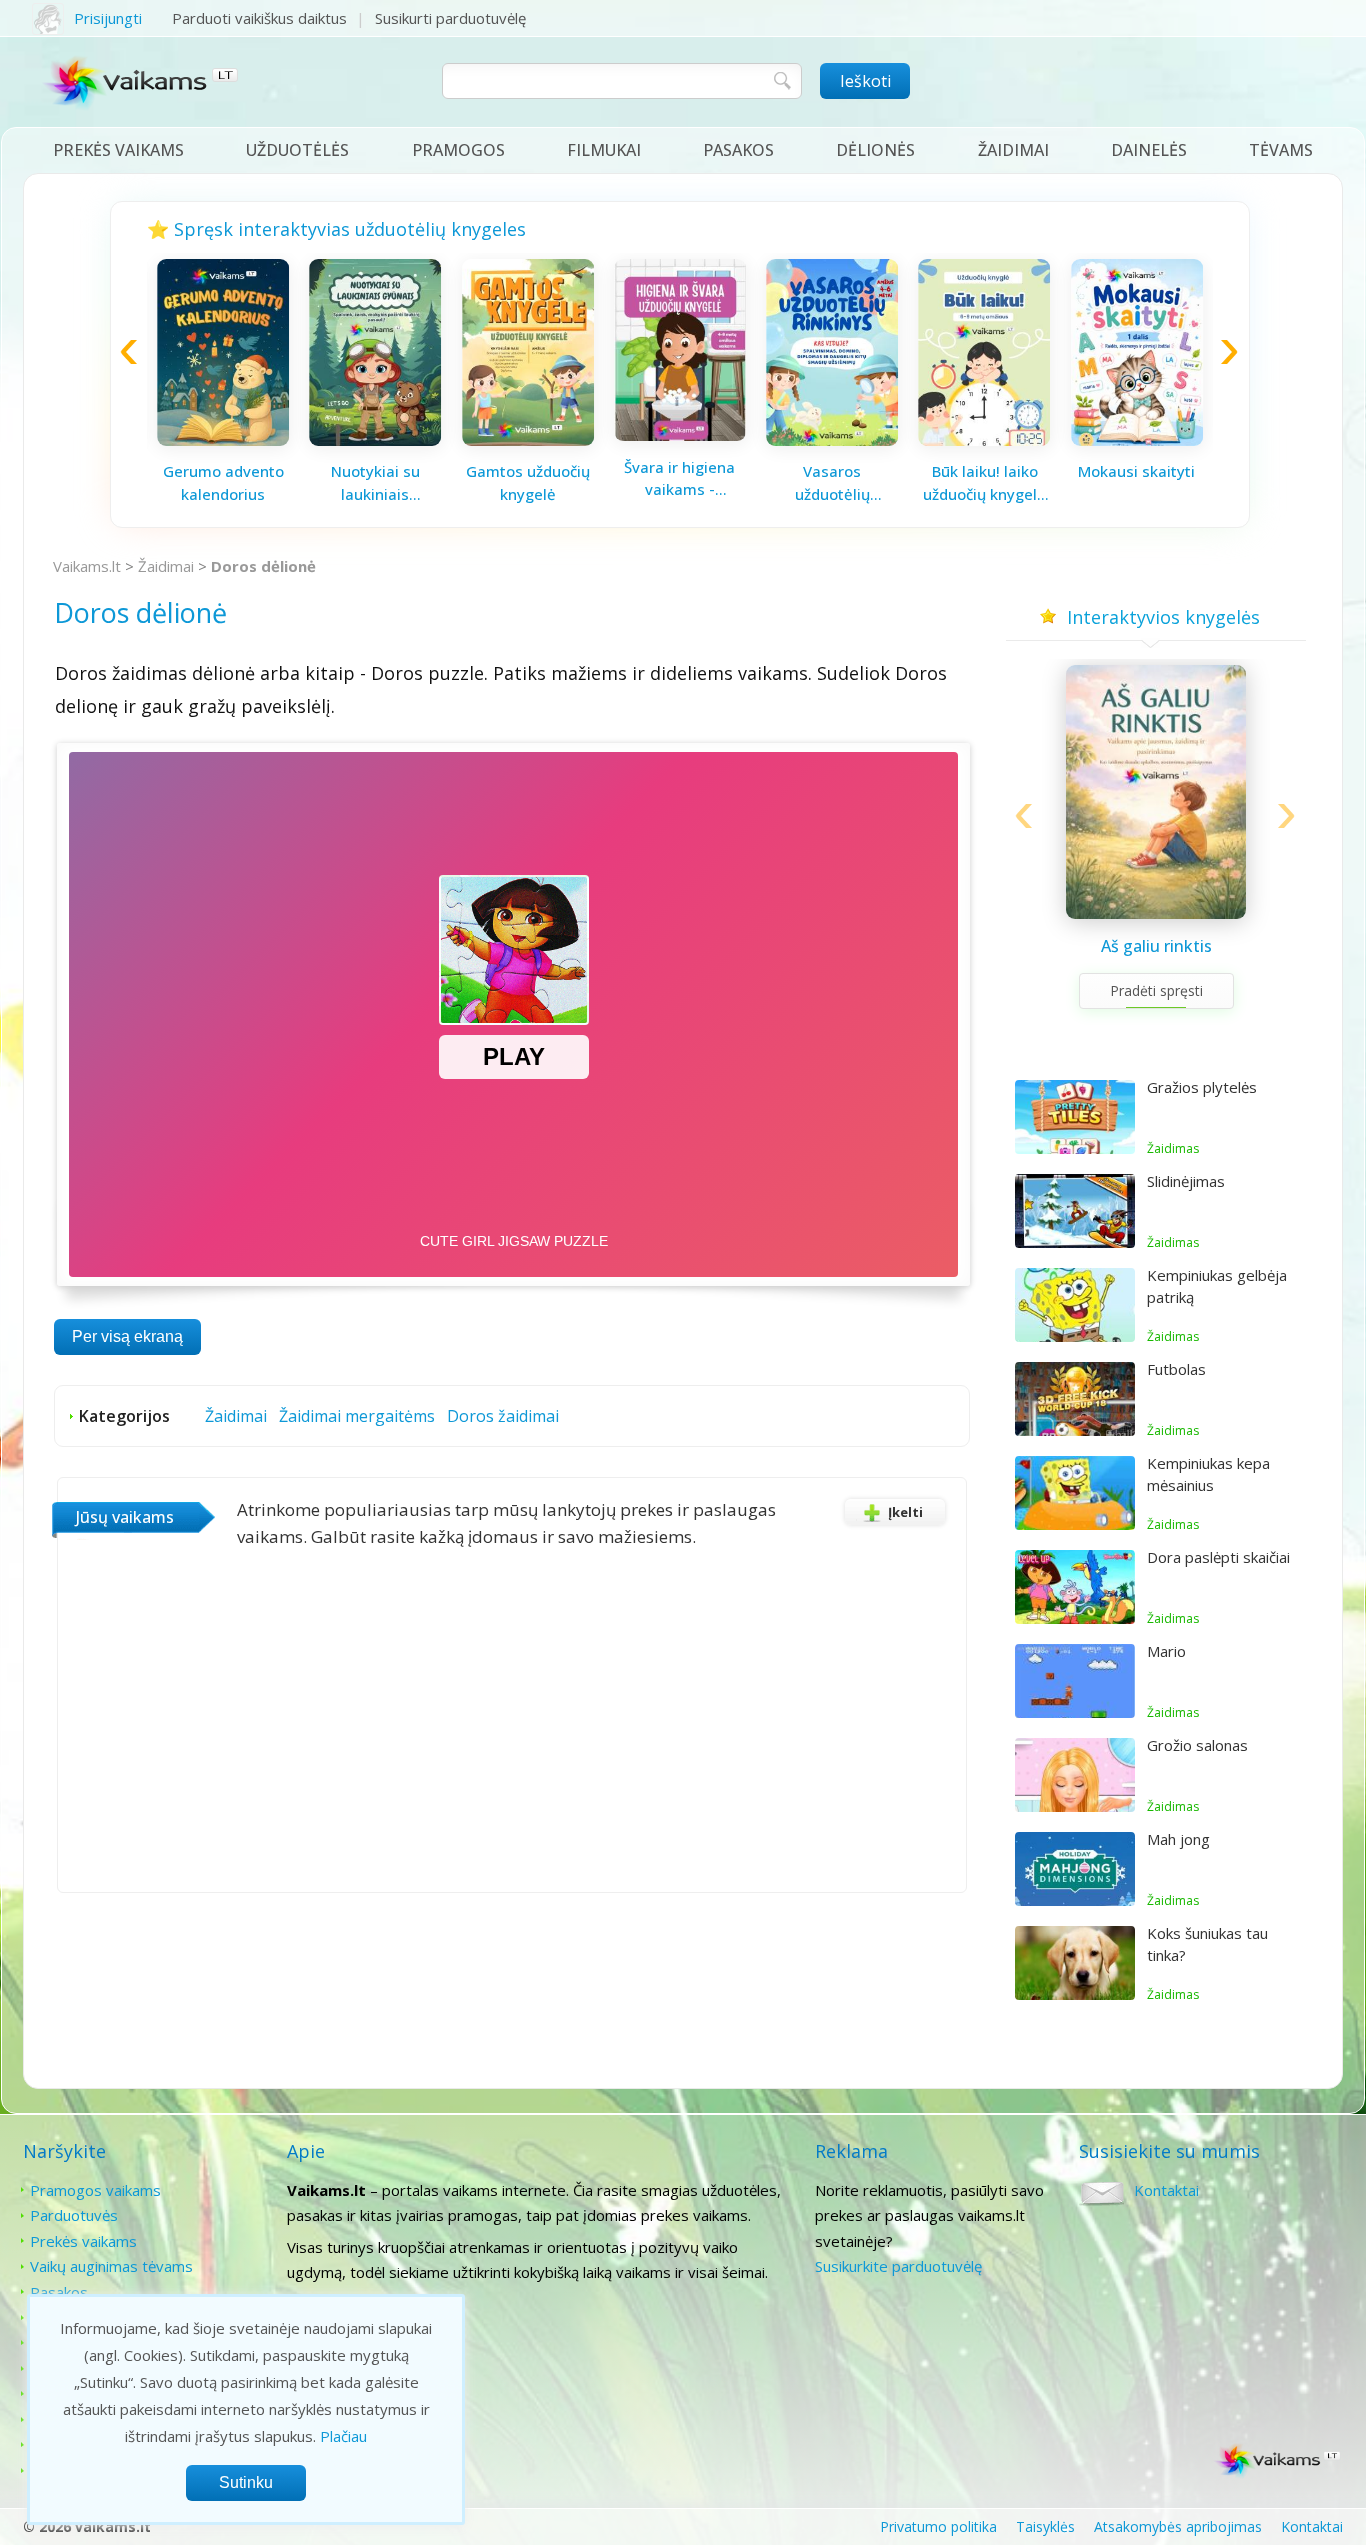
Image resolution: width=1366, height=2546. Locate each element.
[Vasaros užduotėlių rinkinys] (832, 440)
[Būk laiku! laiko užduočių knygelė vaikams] (985, 440)
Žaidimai (1013, 150)
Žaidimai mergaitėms (357, 1416)
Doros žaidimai (503, 1416)
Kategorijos (124, 1416)
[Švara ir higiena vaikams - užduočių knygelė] (680, 435)
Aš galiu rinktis (1156, 946)
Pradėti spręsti (1156, 990)
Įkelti (905, 1512)
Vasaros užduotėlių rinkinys (832, 483)
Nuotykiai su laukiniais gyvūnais (375, 483)
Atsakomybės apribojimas (1178, 2526)
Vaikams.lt (87, 566)
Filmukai (604, 150)
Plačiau (343, 2436)
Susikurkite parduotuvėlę (898, 2266)
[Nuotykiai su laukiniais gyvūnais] (375, 440)
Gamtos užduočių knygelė (528, 482)
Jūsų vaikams (125, 1517)
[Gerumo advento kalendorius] (223, 440)
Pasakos (738, 150)
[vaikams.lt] (141, 87)
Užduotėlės (297, 150)
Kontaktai (1166, 2190)
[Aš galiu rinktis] (1156, 913)
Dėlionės (875, 150)
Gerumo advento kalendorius (223, 482)
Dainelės (1149, 150)
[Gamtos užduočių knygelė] (528, 440)
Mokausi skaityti (1136, 471)
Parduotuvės (74, 2215)
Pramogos (458, 150)
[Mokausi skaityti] (1137, 440)
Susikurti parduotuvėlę (450, 18)
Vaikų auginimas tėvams (111, 2266)
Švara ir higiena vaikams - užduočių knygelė (679, 479)
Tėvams (1281, 150)
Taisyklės (1045, 2526)
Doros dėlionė (263, 566)
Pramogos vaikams (95, 2190)
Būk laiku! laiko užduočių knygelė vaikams (984, 483)
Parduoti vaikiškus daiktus (259, 18)
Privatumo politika (938, 2526)
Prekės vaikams (118, 150)
